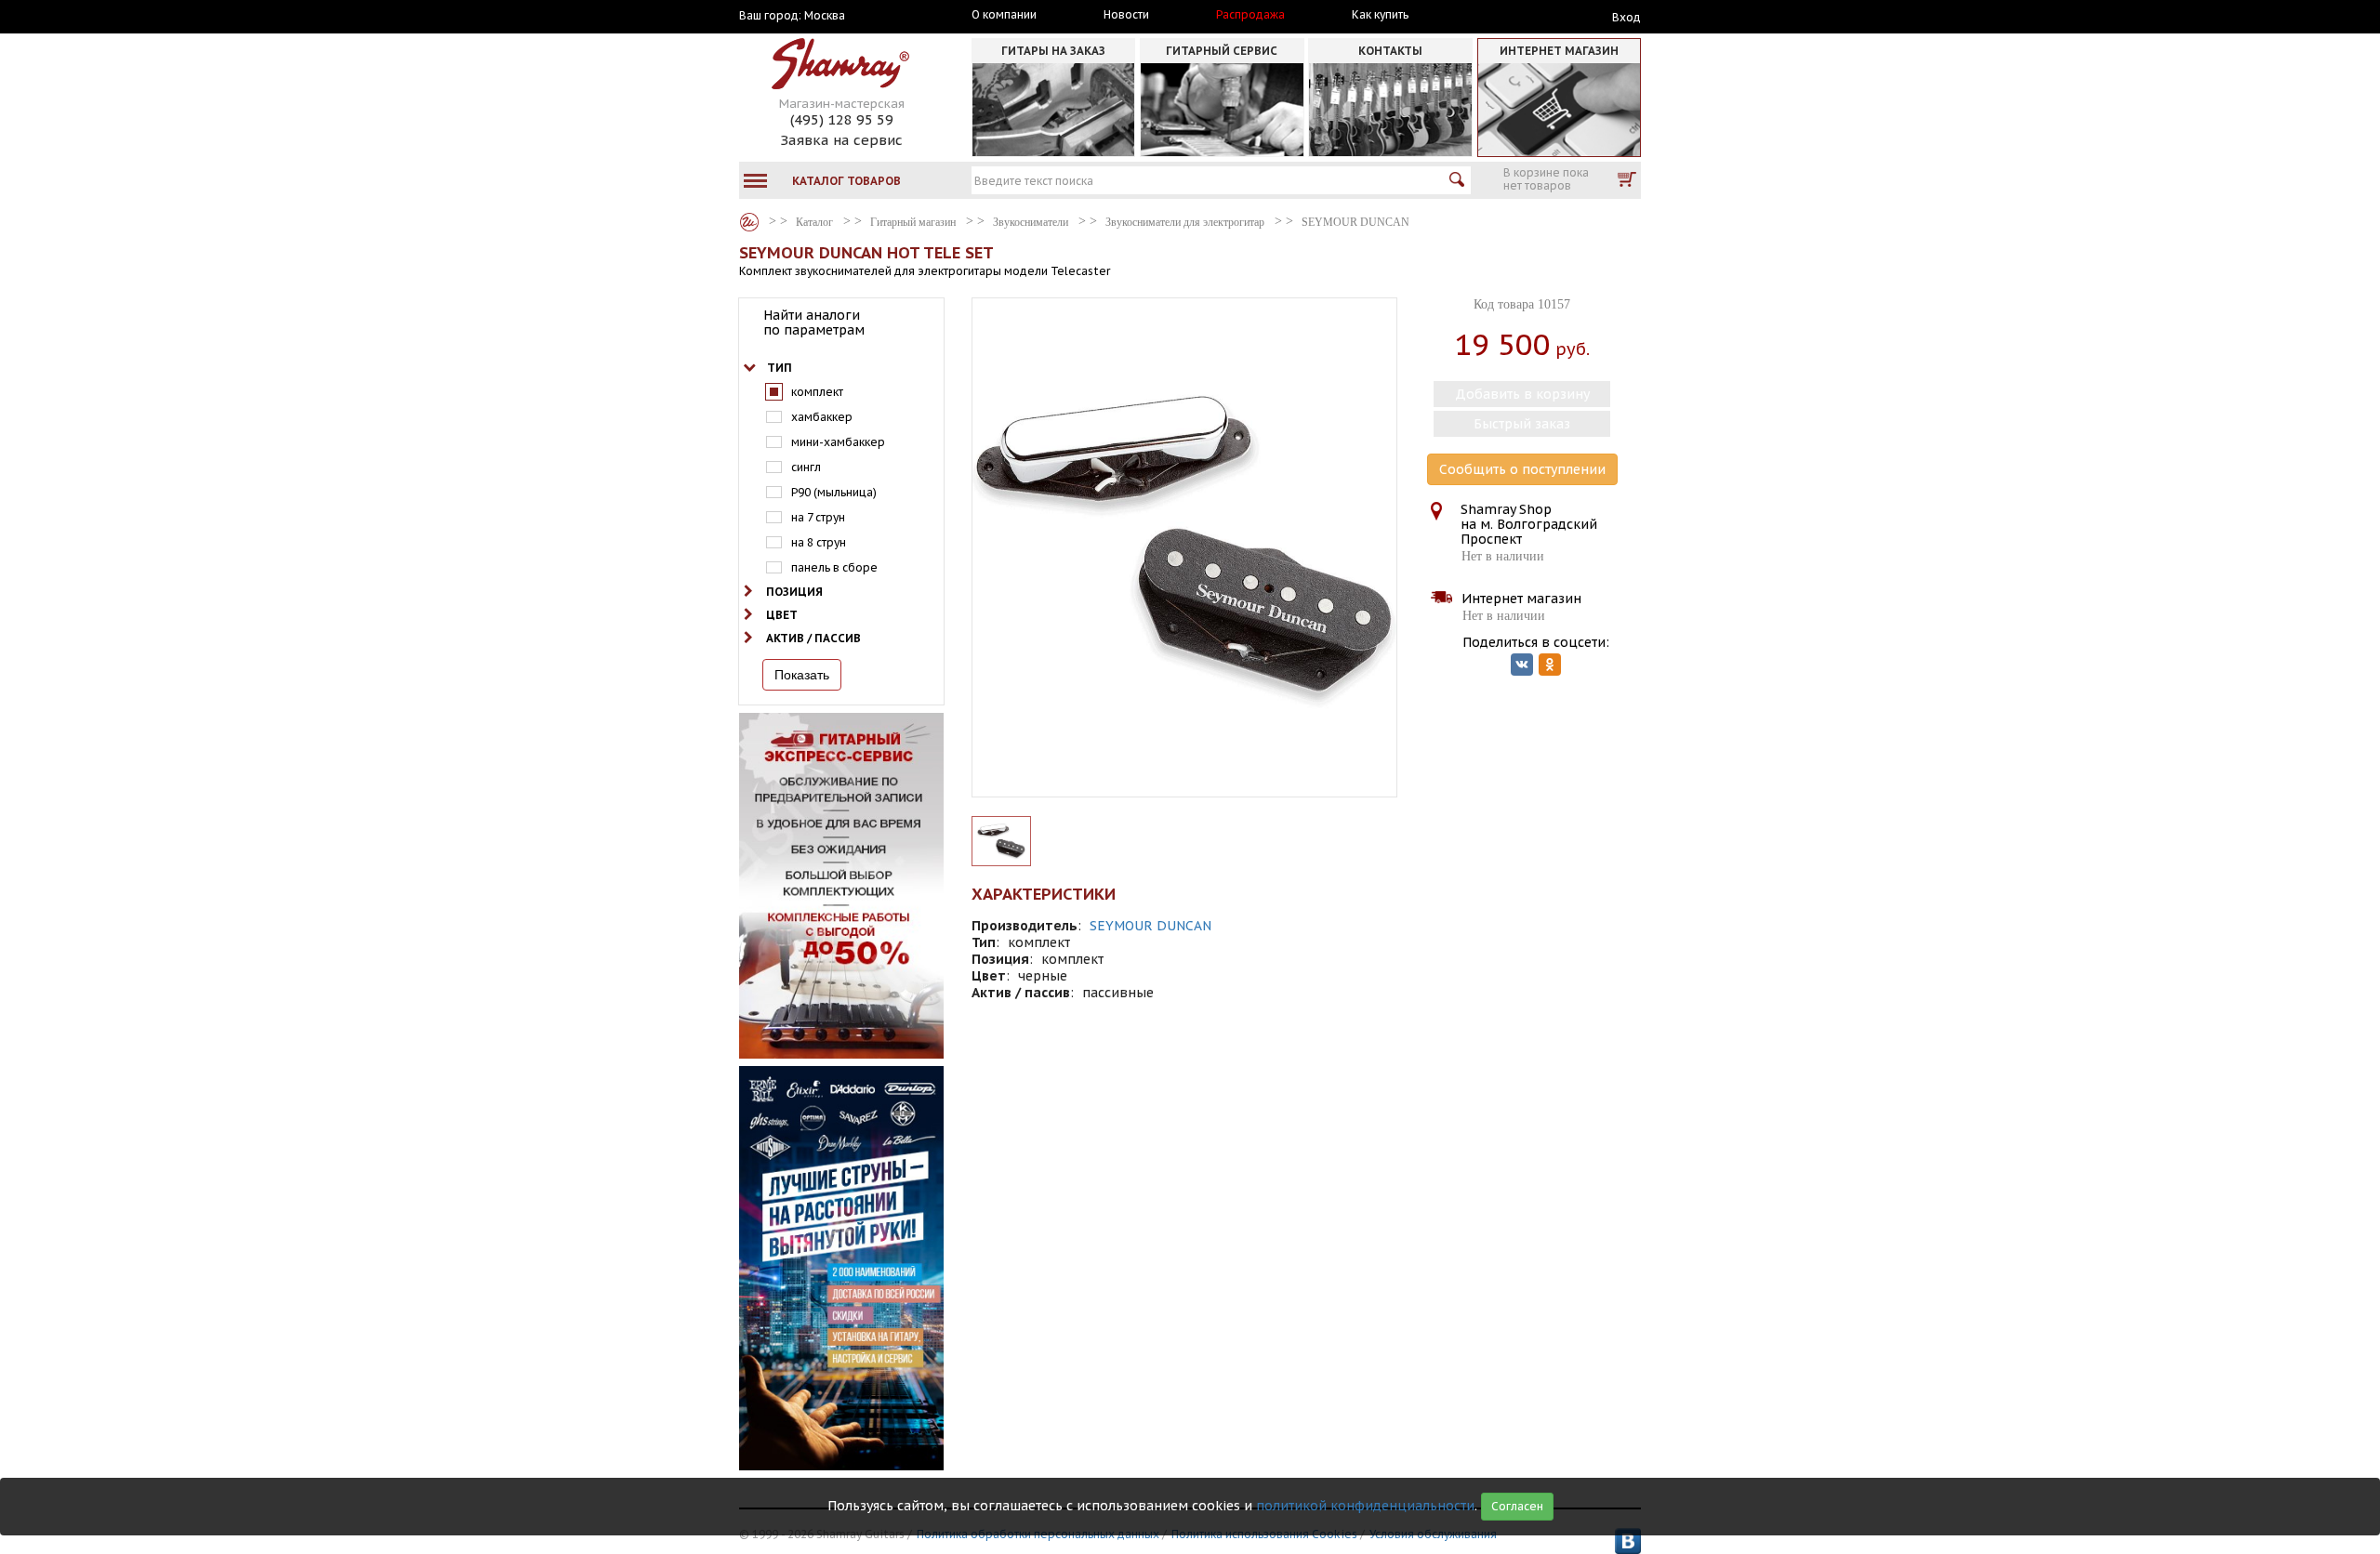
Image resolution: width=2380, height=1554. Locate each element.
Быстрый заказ (1522, 424)
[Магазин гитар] (749, 222)
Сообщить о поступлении (1522, 469)
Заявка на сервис (841, 140)
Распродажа (1250, 15)
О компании (1004, 15)
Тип (780, 368)
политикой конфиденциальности (1365, 1506)
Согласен (1517, 1506)
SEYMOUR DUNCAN (1150, 926)
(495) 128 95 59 (842, 119)
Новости (1126, 15)
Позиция (794, 592)
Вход (1626, 17)
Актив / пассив (813, 638)
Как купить (1380, 15)
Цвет (782, 615)
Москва (825, 16)
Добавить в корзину (1522, 394)
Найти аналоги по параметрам (814, 323)
